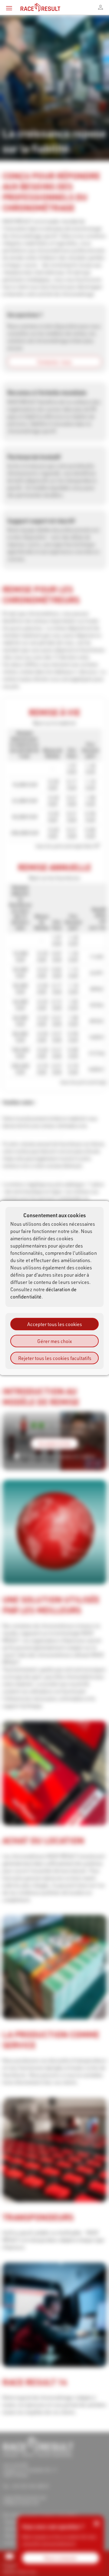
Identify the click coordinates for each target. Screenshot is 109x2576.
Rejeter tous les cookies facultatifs (55, 1358)
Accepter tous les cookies (55, 1324)
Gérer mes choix (54, 1341)
